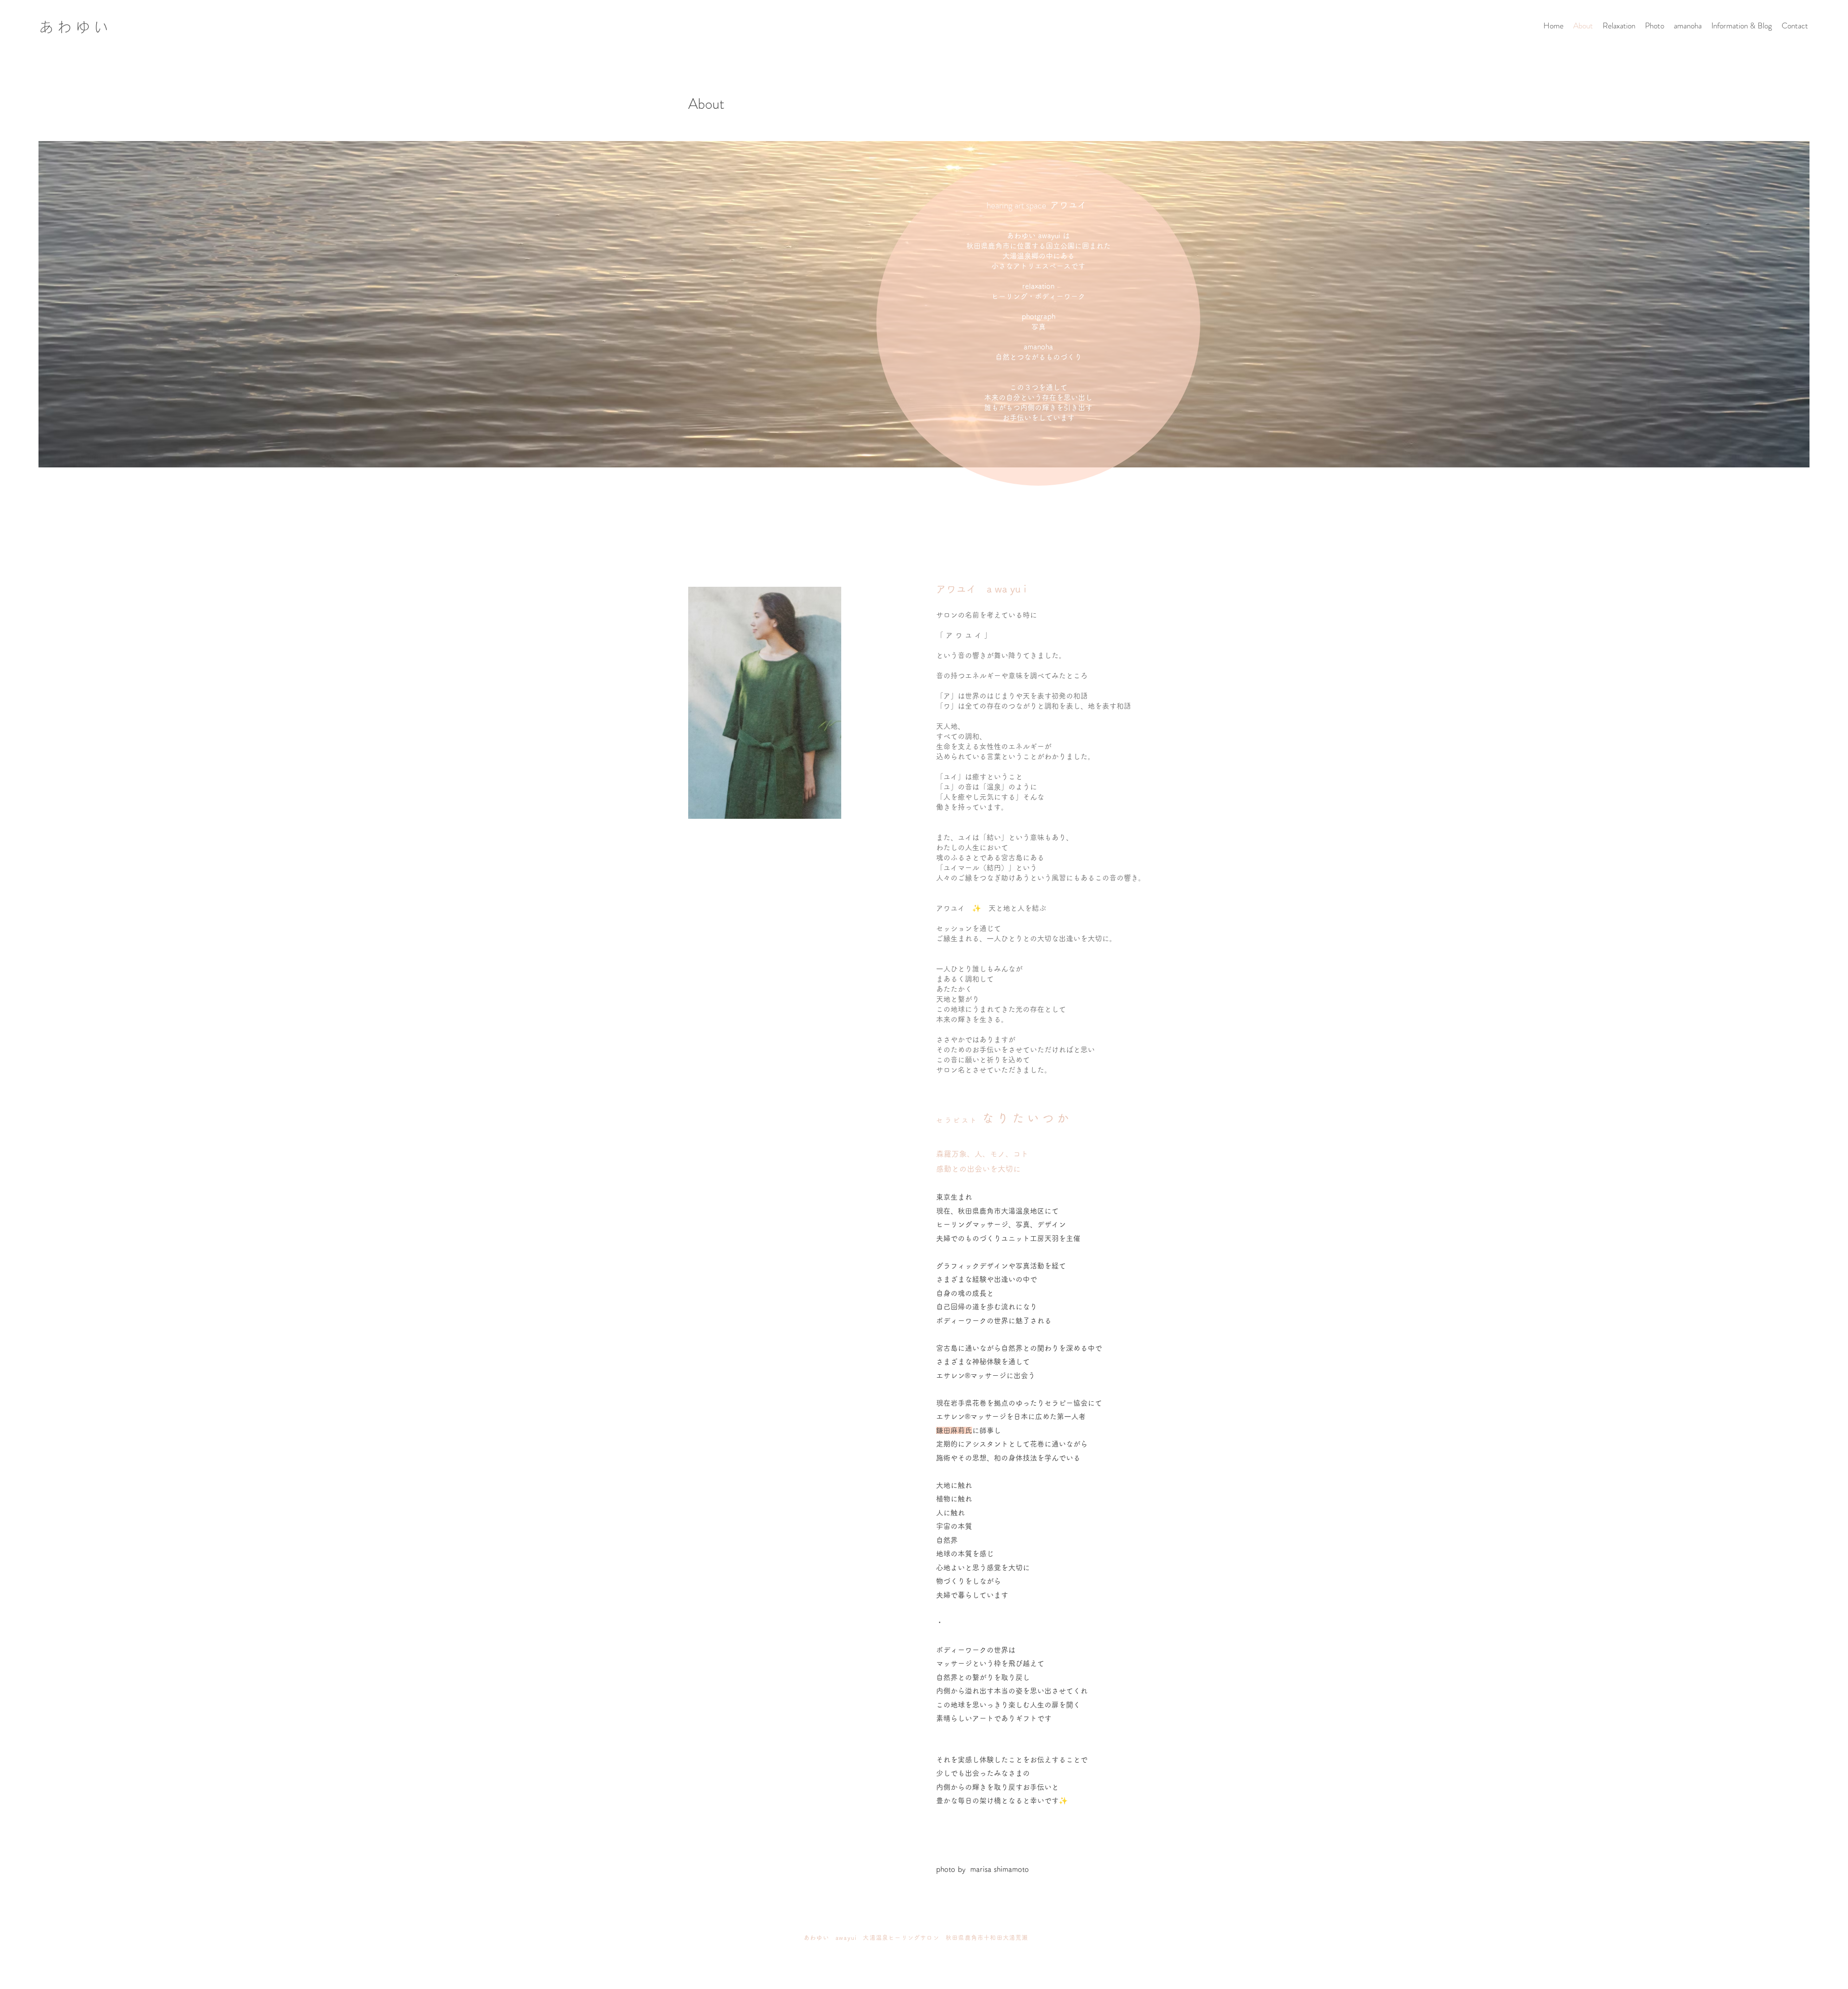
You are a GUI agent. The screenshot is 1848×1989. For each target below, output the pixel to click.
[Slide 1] (924, 1889)
